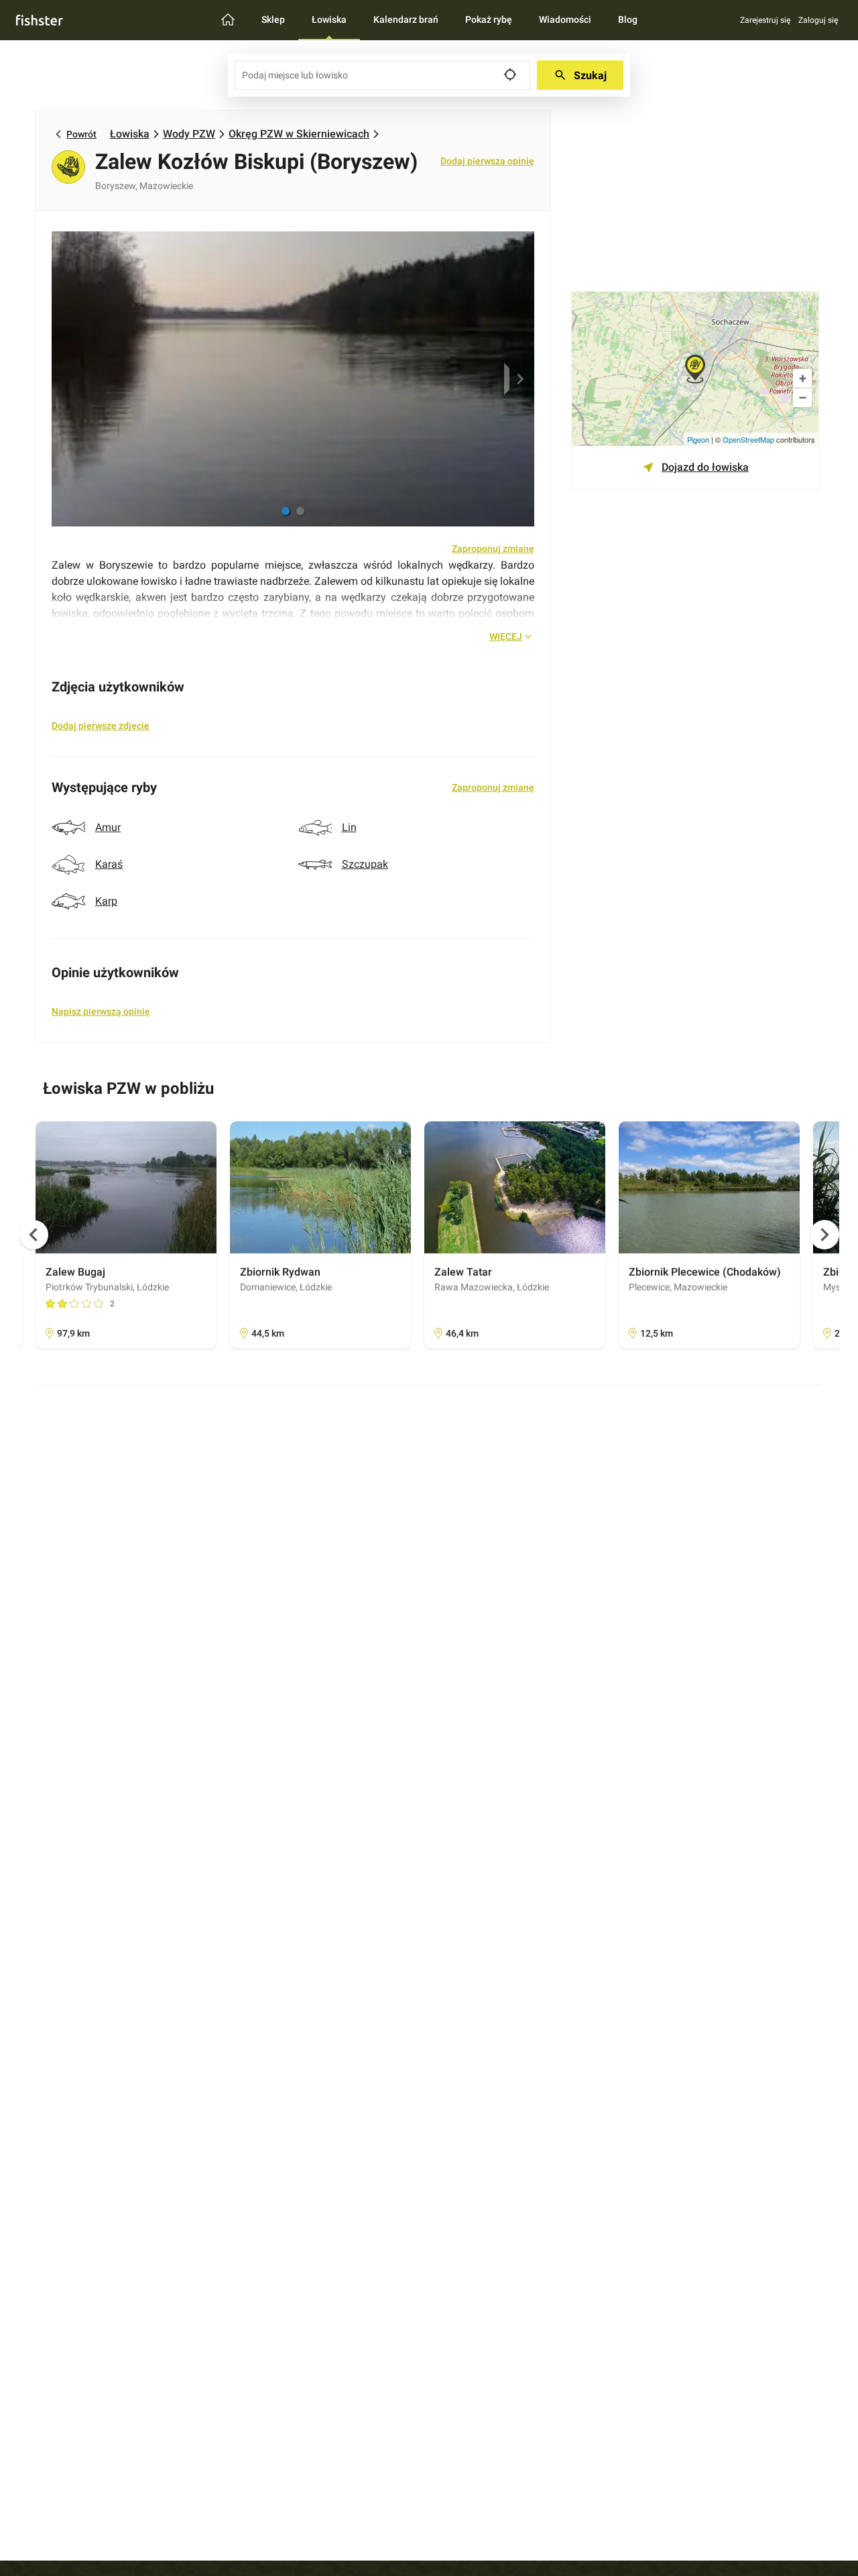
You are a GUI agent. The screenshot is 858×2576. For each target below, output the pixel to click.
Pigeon (698, 439)
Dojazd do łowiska (705, 467)
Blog (628, 19)
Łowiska (130, 134)
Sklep (273, 19)
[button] (286, 511)
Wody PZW (189, 134)
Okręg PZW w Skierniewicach (299, 134)
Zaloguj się (818, 20)
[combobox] (382, 75)
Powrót (81, 134)
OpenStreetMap (748, 439)
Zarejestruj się (765, 20)
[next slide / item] (517, 379)
